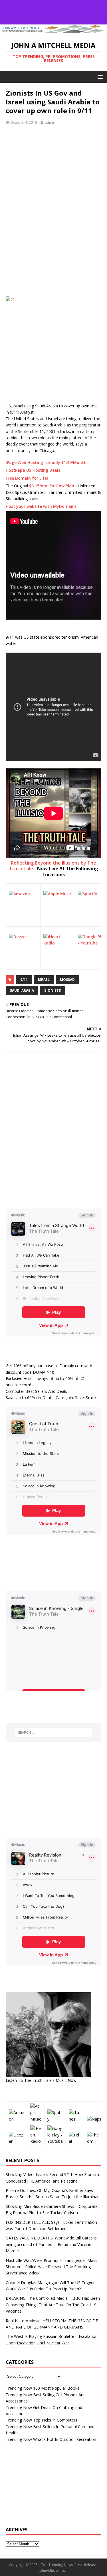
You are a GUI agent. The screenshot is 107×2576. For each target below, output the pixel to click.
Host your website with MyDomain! (41, 506)
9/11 (24, 980)
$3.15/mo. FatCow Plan (52, 486)
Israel (44, 980)
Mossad (67, 980)
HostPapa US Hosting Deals (33, 470)
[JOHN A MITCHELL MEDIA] (53, 31)
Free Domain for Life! (27, 478)
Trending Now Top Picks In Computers (42, 2420)
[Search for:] (54, 1733)
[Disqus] (53, 1130)
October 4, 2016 (24, 122)
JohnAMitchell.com (54, 2570)
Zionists (53, 990)
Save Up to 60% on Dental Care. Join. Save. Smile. (51, 1398)
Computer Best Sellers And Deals (36, 1391)
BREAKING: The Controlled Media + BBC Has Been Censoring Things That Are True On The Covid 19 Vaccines (53, 2305)
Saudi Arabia (22, 990)
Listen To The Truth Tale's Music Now (41, 2080)
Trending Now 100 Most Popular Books (43, 2388)
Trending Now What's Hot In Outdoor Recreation (51, 2439)
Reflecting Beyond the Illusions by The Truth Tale (53, 866)
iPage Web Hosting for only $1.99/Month (46, 462)
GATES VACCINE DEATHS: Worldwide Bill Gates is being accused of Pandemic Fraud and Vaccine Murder (51, 2244)
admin (50, 122)
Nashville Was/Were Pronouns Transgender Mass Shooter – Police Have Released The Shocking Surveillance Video (52, 2267)
